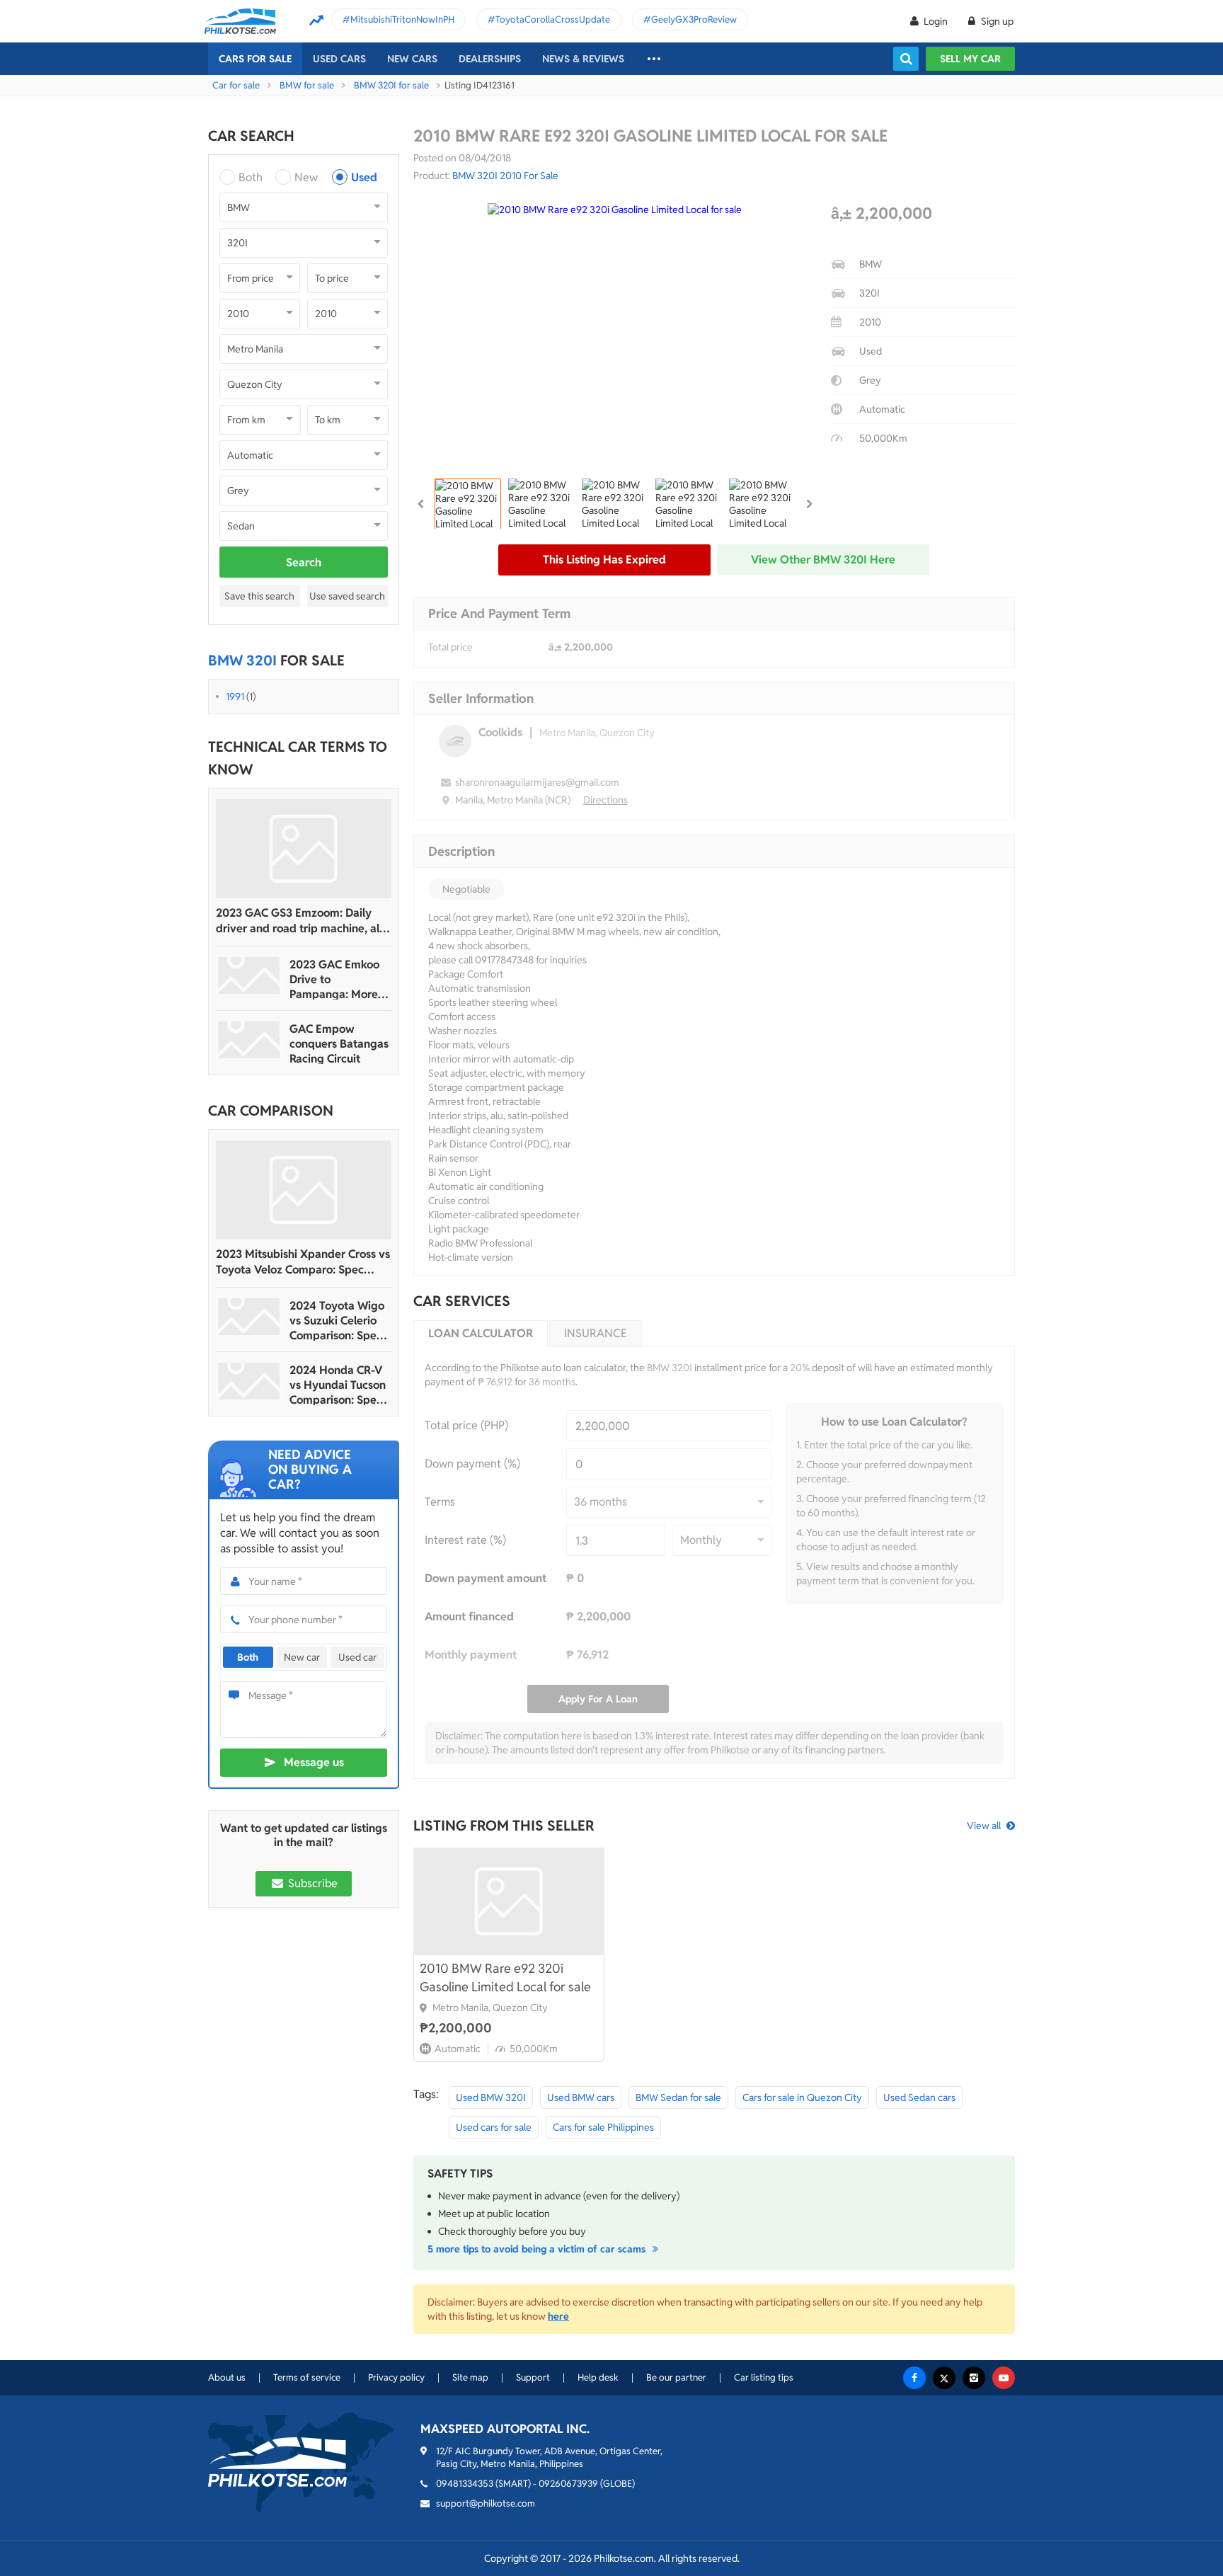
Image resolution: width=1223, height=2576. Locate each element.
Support (533, 2377)
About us (227, 2377)
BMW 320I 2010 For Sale (505, 176)
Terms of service (307, 2377)
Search (304, 562)
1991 (235, 697)
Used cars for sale (494, 2127)
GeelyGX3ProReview (694, 19)
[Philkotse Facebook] (914, 2378)
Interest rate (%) (465, 1540)
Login (936, 21)
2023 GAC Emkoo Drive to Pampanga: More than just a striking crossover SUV (337, 979)
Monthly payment (471, 1655)
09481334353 (465, 2484)
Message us (314, 1762)
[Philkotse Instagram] (974, 2378)
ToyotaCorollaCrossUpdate (553, 19)
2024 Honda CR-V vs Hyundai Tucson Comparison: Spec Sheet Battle (338, 1385)
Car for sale (236, 85)
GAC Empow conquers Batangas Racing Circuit (339, 1044)
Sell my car (970, 59)
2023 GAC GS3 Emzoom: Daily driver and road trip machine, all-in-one (301, 921)
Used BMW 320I (491, 2097)
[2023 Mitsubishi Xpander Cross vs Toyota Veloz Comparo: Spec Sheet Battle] (304, 1190)
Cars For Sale (255, 59)
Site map (470, 2377)
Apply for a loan (598, 1699)
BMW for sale (307, 85)
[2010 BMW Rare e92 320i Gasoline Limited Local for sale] (509, 1901)
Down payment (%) (472, 1464)
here (558, 2316)
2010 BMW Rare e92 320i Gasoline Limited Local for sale (505, 1977)
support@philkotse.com (486, 2503)
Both (251, 177)
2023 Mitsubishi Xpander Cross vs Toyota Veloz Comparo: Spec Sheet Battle (303, 1262)
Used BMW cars (581, 2097)
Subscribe (311, 1883)
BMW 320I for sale (391, 85)
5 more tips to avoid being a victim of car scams (538, 2249)
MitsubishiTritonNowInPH (402, 19)
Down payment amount (486, 1578)
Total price (450, 647)
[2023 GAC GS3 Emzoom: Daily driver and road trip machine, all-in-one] (304, 849)
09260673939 (568, 2484)
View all (984, 1826)
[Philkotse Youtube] (1004, 2378)
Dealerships (490, 59)
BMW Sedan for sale (678, 2097)
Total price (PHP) (466, 1425)
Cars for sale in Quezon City (802, 2097)
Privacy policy (396, 2377)
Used (364, 177)
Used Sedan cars (919, 2097)
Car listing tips (764, 2377)
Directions (605, 800)
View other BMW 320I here (823, 560)
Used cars (339, 59)
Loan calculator (481, 1333)
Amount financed (469, 1616)
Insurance (596, 1333)
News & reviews (583, 59)
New (306, 177)
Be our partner (676, 2377)
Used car (357, 1657)
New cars (412, 59)
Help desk (598, 2377)
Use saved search (347, 596)
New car (302, 1657)
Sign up (996, 21)
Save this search (259, 596)
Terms (440, 1502)
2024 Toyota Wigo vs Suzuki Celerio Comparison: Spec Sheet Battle (337, 1321)
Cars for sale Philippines (603, 2127)
